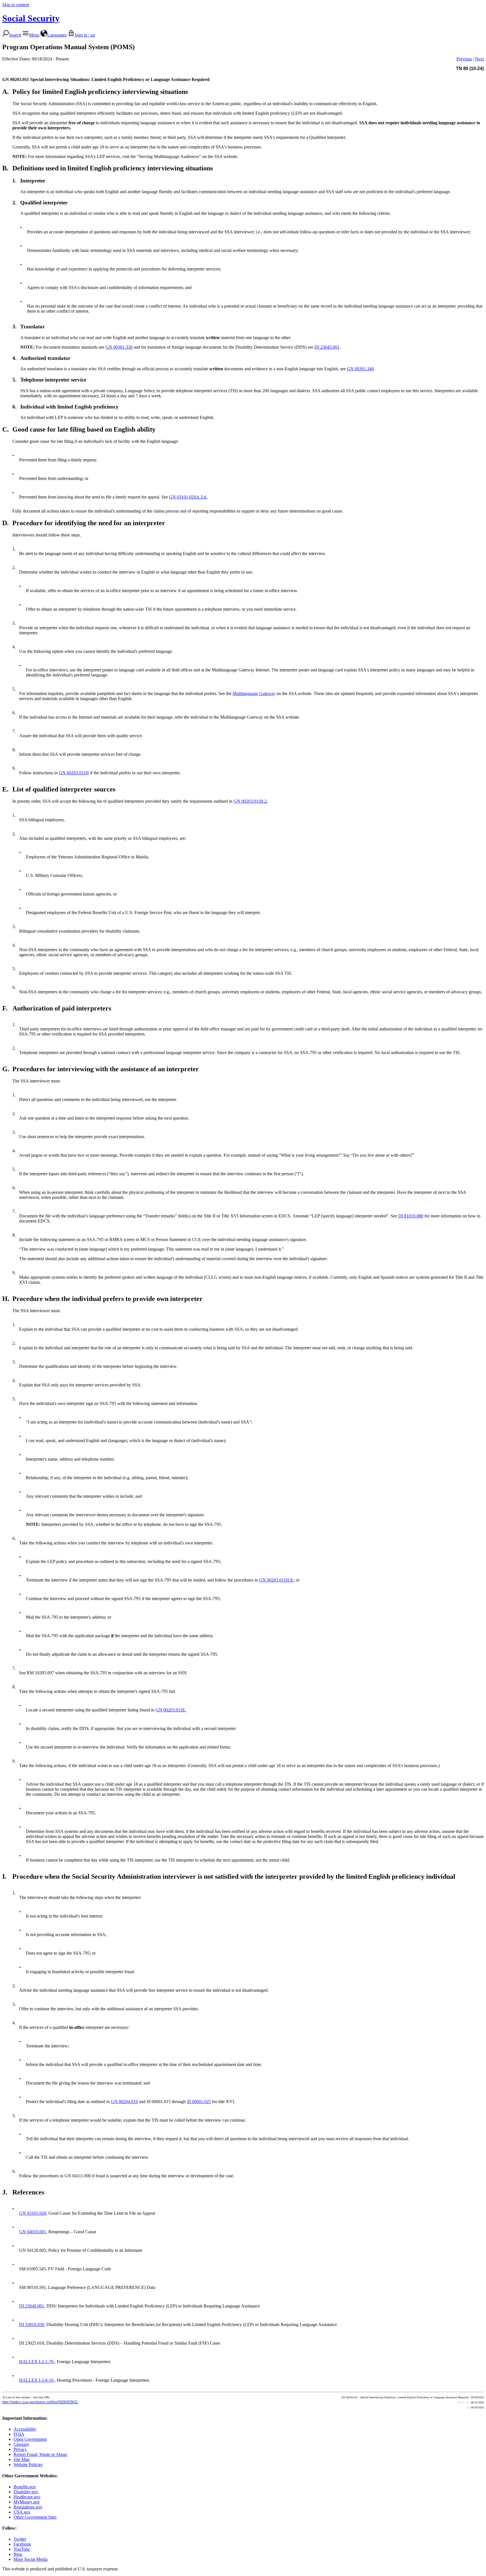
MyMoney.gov (27, 2502)
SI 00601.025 (199, 2102)
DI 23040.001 (32, 2306)
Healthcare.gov (27, 2497)
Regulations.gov (28, 2507)
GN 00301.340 (360, 369)
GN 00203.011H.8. (276, 1580)
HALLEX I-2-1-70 (36, 2362)
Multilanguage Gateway (254, 693)
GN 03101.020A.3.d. (188, 497)
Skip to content (16, 5)
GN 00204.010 (124, 2102)
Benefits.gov (25, 2487)
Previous (464, 59)
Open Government (30, 2439)
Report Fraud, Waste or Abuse (40, 2454)
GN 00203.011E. (171, 1710)
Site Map (22, 2459)
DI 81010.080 (411, 1216)
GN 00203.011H (74, 773)
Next (479, 59)
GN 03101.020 (33, 2213)
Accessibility (25, 2429)
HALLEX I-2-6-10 (36, 2380)
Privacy (20, 2449)
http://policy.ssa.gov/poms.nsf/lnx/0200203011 (40, 2402)
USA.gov (22, 2512)
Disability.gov (26, 2492)
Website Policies (28, 2465)
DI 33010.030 (32, 2325)
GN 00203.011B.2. (251, 801)
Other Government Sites (35, 2517)
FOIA (19, 2434)
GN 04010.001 (33, 2232)
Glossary (21, 2444)
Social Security (31, 18)
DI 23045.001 (327, 347)
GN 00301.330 (119, 347)
